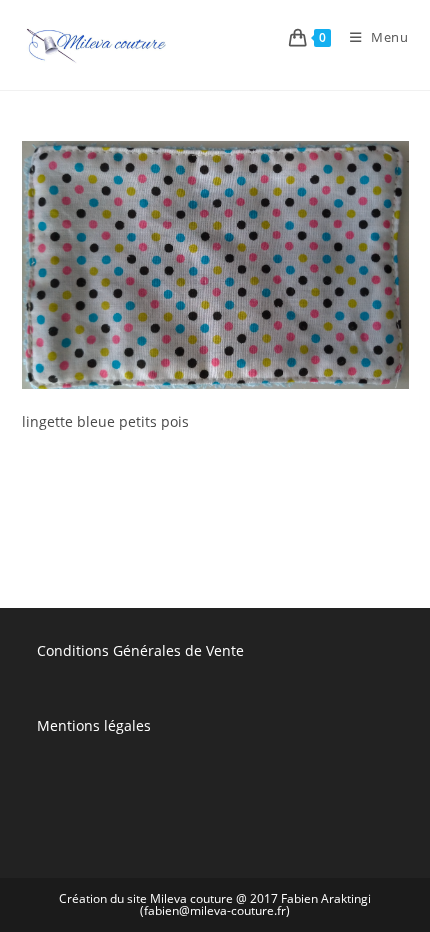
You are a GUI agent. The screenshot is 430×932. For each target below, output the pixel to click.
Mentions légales (94, 725)
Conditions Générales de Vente (140, 650)
